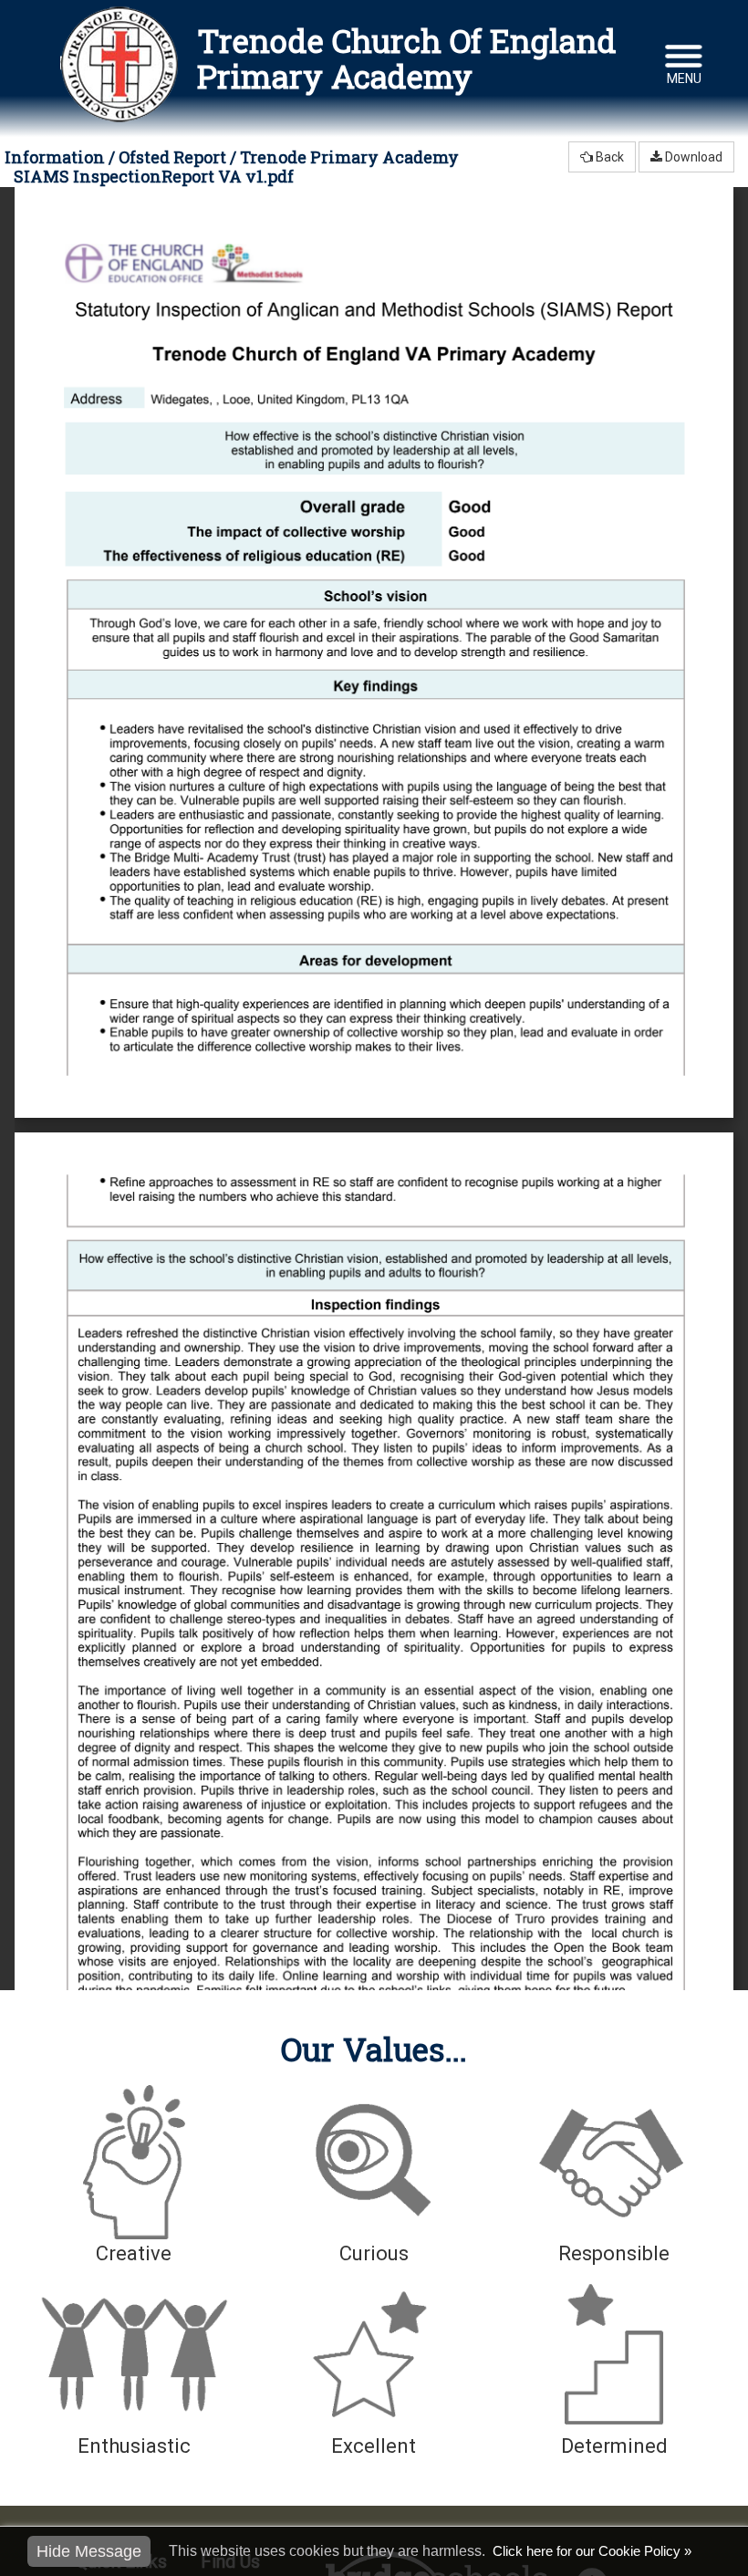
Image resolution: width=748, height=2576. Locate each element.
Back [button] (608, 157)
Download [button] (692, 157)
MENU (684, 78)
